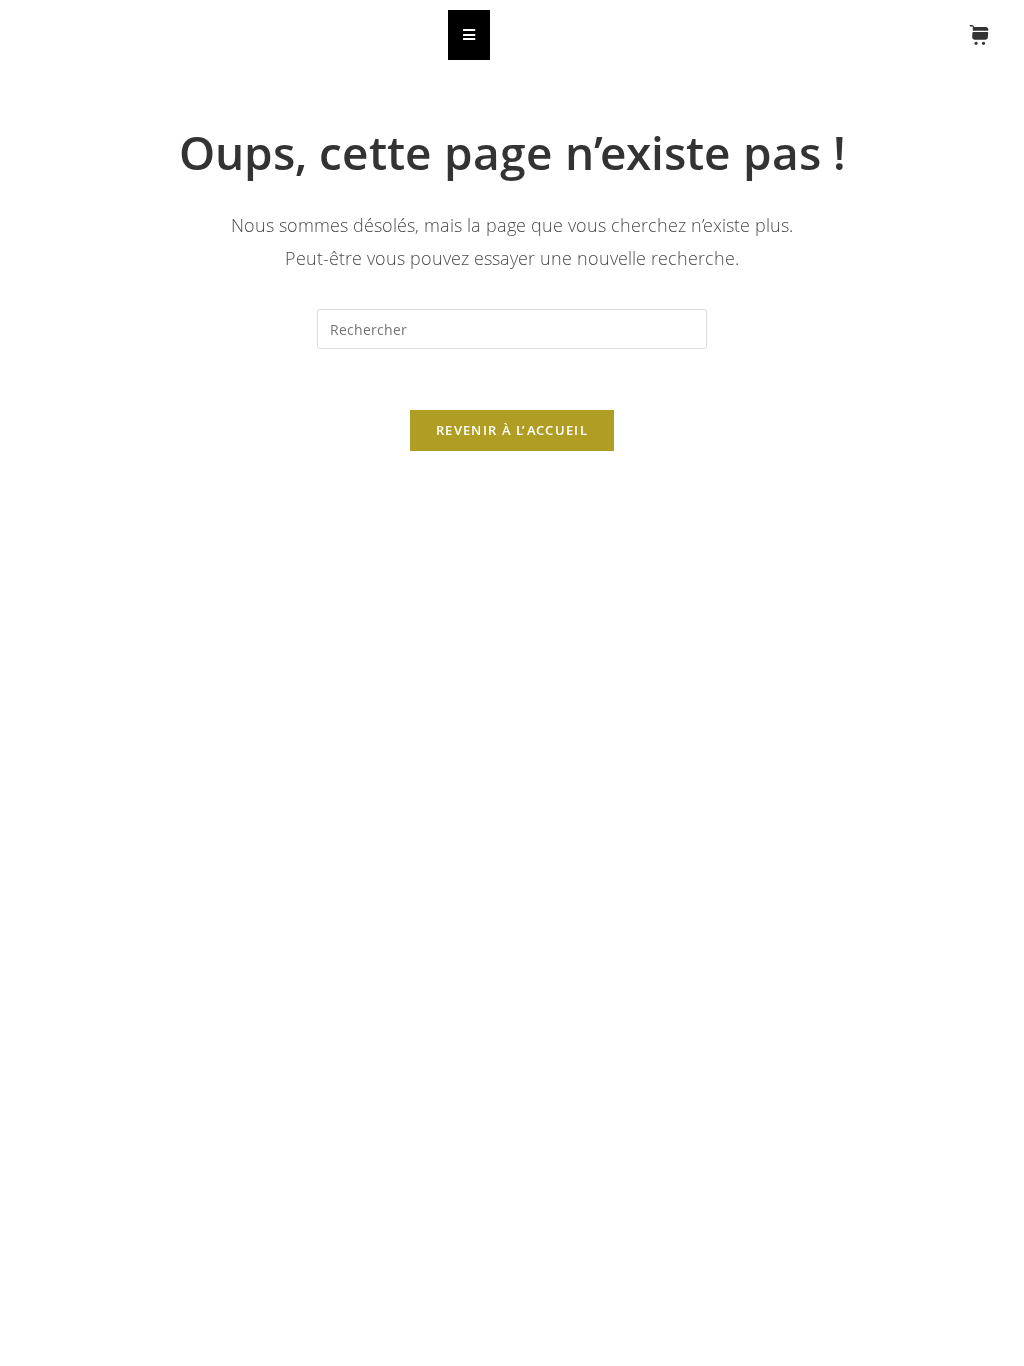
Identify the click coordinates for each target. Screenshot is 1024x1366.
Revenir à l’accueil (512, 430)
